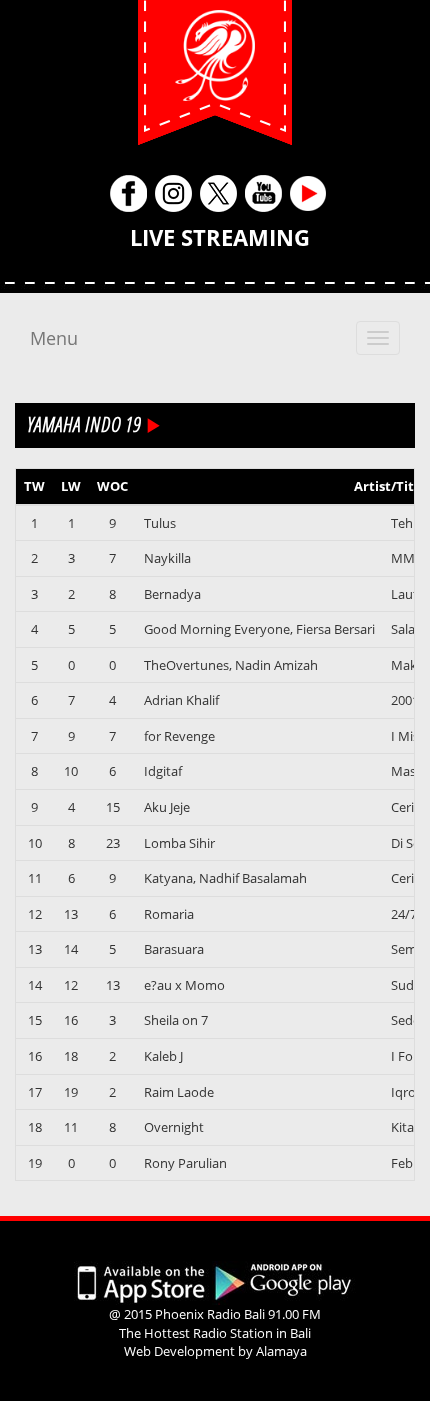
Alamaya (281, 1351)
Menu (54, 338)
